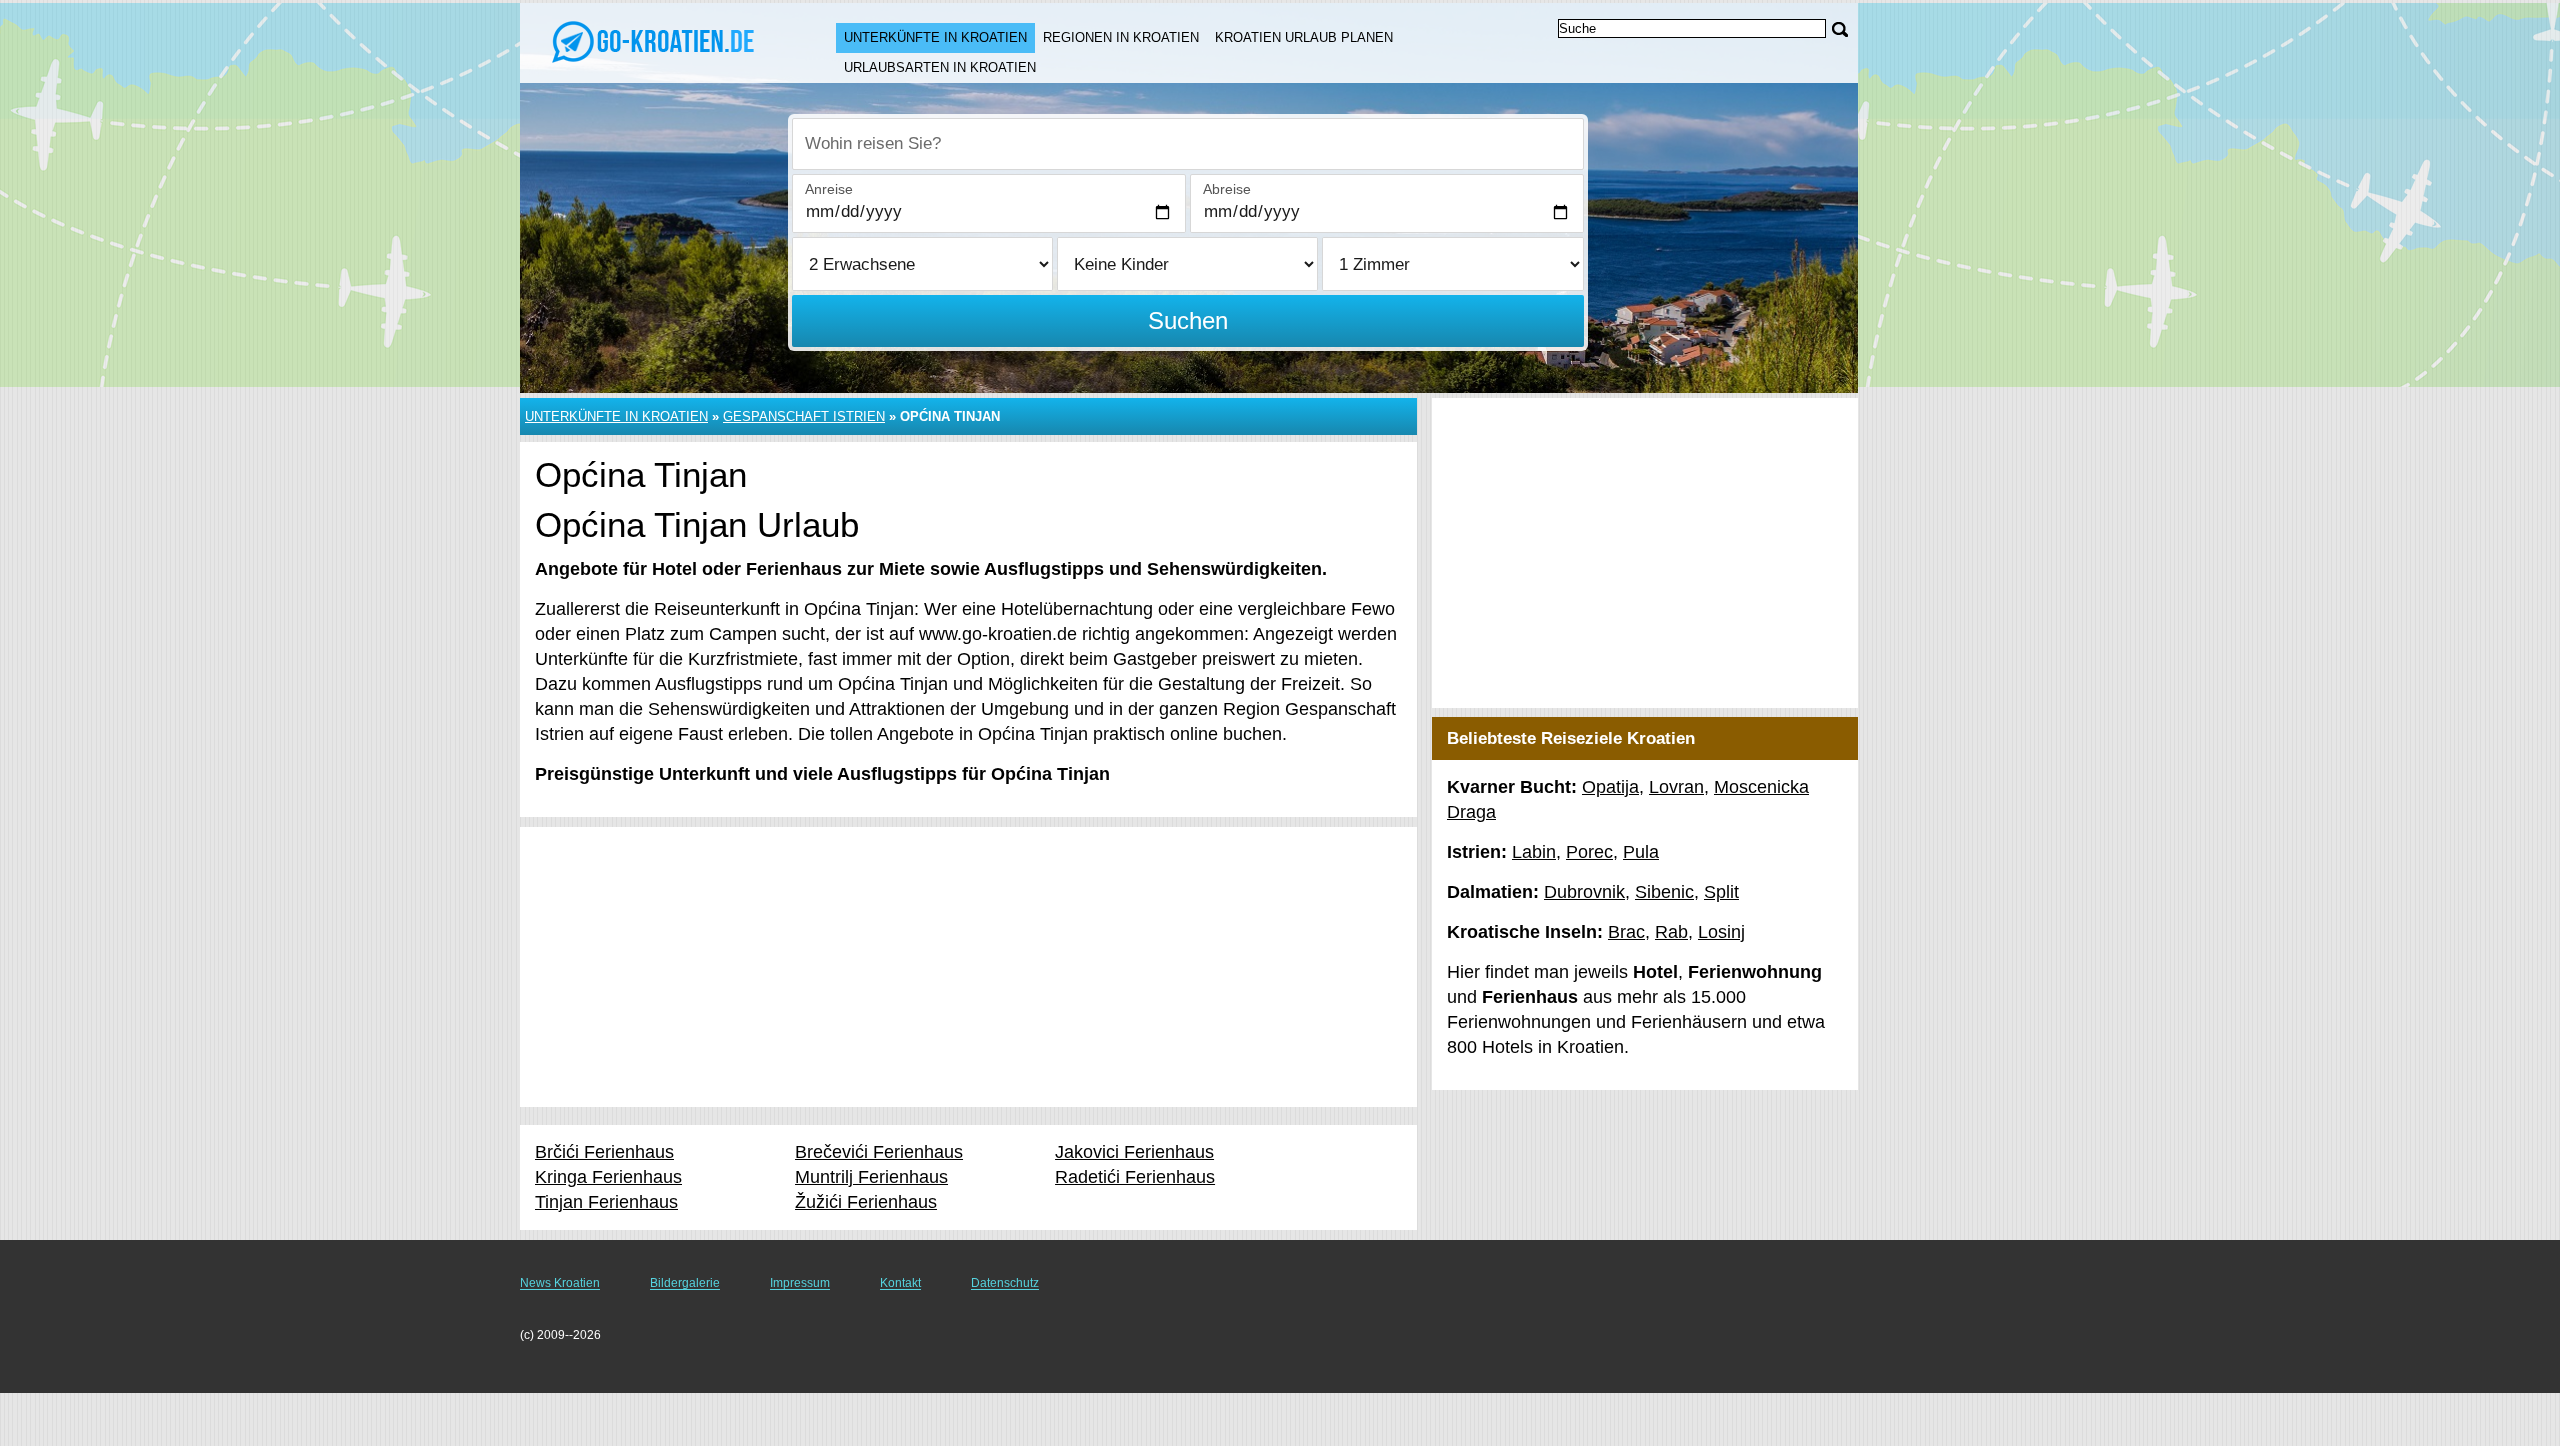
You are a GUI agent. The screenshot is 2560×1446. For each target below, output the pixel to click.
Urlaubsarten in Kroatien (940, 67)
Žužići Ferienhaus (866, 1202)
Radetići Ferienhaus (1135, 1177)
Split (1721, 892)
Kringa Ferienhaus (608, 1177)
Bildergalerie (685, 1283)
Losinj (1721, 932)
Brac (1626, 932)
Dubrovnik (1584, 892)
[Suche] (1840, 29)
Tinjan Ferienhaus (606, 1202)
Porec (1589, 852)
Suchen (1188, 320)
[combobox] (1188, 144)
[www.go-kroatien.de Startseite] (658, 41)
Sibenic (1664, 892)
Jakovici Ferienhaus (1134, 1152)
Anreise (829, 189)
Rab (1671, 932)
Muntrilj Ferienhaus (871, 1177)
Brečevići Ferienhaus (879, 1152)
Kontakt (900, 1283)
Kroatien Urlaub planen (1304, 37)
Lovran (1676, 787)
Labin (1534, 852)
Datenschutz (1005, 1283)
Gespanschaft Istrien (804, 416)
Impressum (800, 1283)
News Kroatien (560, 1283)
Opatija (1610, 787)
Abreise (1227, 189)
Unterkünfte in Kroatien (935, 37)
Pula (1641, 852)
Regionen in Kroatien (1121, 37)
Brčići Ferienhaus (604, 1152)
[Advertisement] (968, 967)
